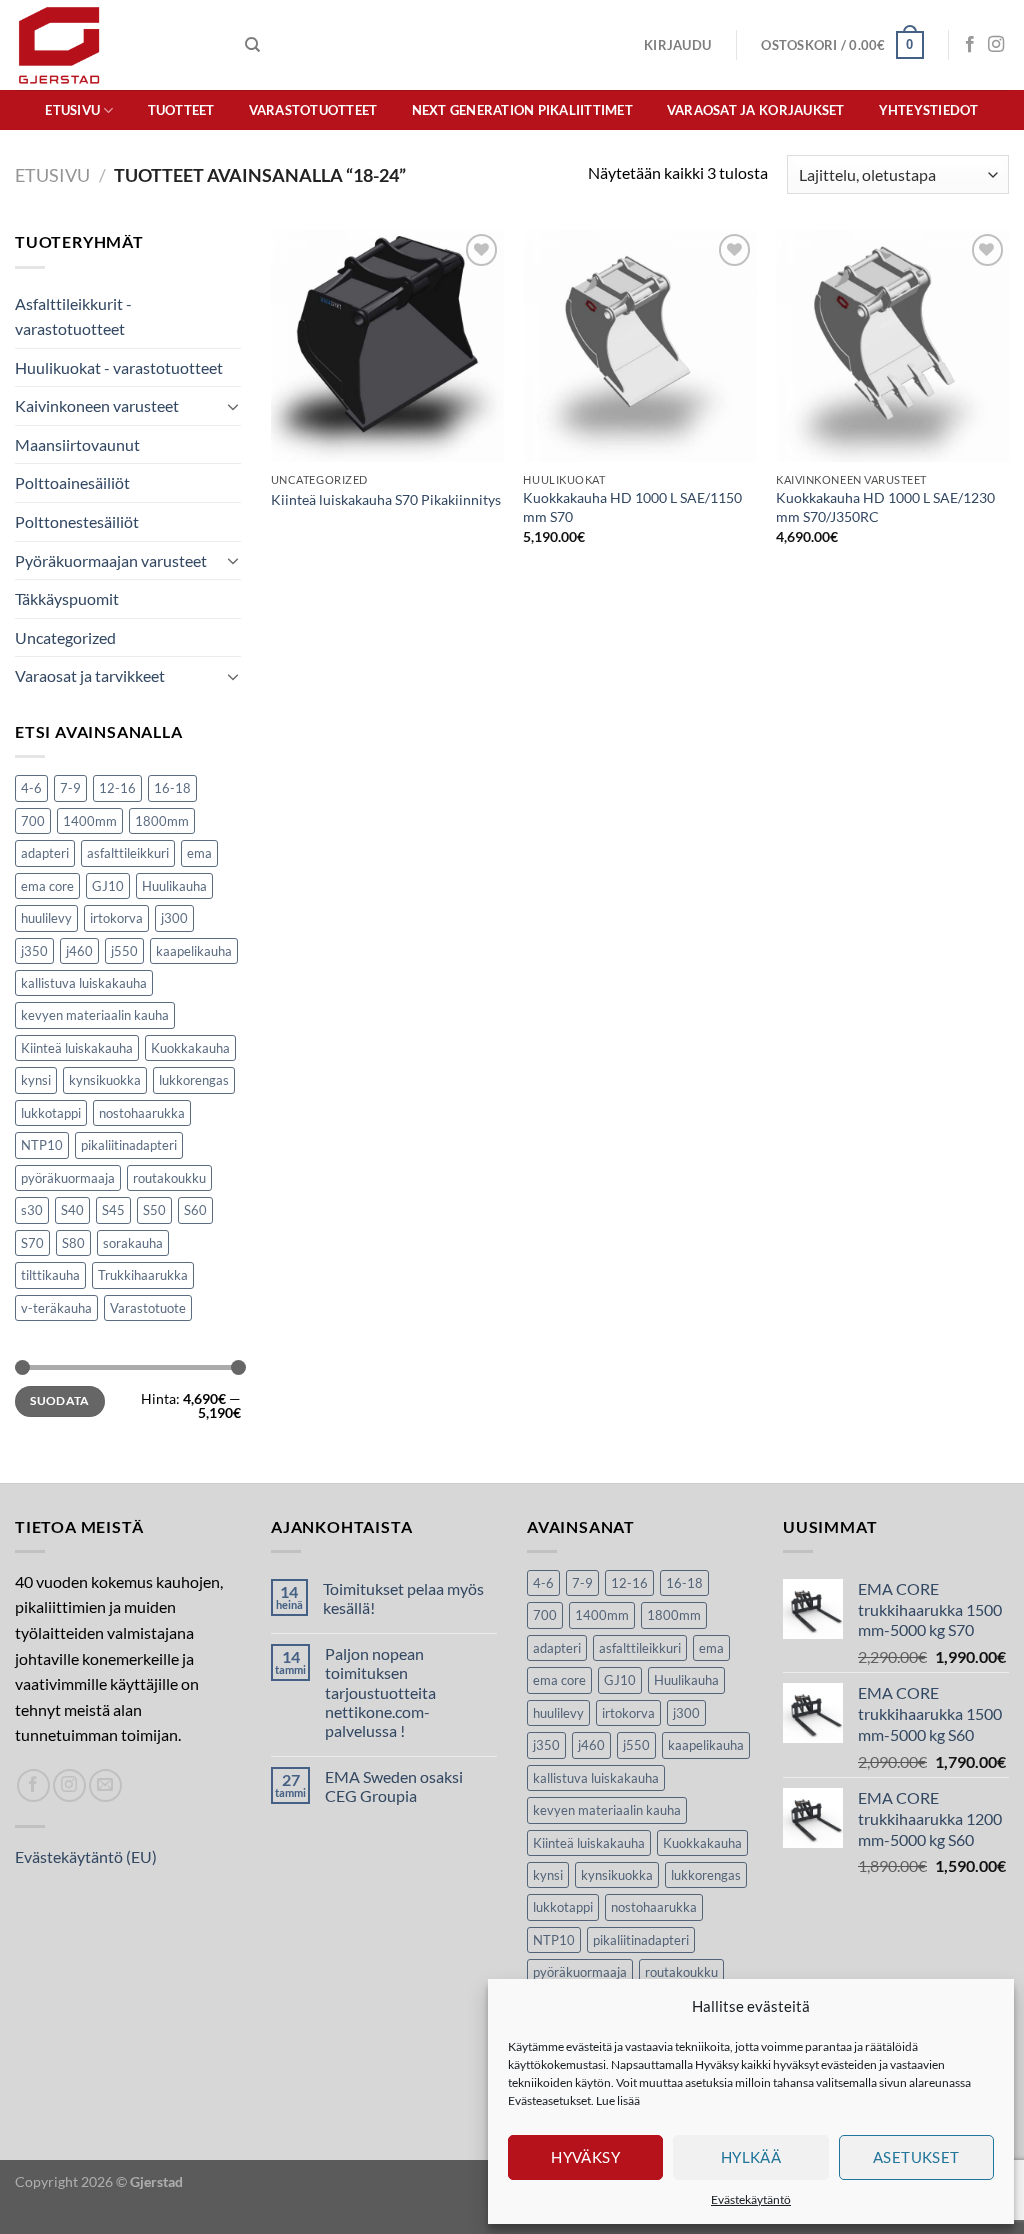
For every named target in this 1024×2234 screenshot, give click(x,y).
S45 (113, 1210)
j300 (174, 918)
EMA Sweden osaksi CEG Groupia (394, 1786)
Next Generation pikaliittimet (522, 110)
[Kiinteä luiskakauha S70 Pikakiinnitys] (387, 345)
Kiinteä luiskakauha (77, 1048)
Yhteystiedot (929, 110)
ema (199, 853)
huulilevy (46, 918)
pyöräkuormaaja (68, 1178)
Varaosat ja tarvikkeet (90, 675)
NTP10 (42, 1145)
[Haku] (252, 45)
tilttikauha (50, 1275)
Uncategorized (65, 637)
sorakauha (133, 1243)
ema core (47, 886)
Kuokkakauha (190, 1048)
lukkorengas (194, 1080)
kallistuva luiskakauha (84, 983)
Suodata (60, 1400)
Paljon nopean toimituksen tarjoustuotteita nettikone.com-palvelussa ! (380, 1692)
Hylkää (751, 2157)
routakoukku (169, 1178)
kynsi (36, 1080)
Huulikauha (174, 886)
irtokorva (116, 918)
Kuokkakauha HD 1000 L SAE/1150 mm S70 (632, 507)
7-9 (70, 788)
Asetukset (916, 2157)
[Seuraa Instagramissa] (996, 45)
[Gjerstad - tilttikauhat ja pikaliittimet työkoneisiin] (115, 45)
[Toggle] (233, 406)
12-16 (117, 788)
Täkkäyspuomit (67, 598)
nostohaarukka (142, 1113)
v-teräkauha (56, 1308)
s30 (32, 1210)
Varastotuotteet (313, 110)
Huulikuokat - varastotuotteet (119, 367)
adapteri (45, 853)
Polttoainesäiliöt (72, 482)
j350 (34, 951)
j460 (79, 951)
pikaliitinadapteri (129, 1145)
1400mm (90, 821)
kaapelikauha (194, 951)
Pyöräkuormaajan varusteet (111, 560)
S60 (195, 1210)
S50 (154, 1210)
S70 (32, 1243)
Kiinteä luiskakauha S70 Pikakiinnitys (386, 499)
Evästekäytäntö (751, 2199)
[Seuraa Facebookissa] (970, 45)
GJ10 (108, 886)
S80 (73, 1243)
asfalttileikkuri (128, 853)
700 (33, 821)
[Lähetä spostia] (105, 1785)
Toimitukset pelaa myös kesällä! (403, 1598)
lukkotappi (51, 1113)
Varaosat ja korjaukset (756, 110)
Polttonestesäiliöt (77, 521)
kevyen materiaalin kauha (95, 1015)
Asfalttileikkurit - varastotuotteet (73, 316)
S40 (72, 1210)
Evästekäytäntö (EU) (86, 1856)
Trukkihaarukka (143, 1275)
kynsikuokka (105, 1080)
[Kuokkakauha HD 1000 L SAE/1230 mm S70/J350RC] (892, 345)
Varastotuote (148, 1308)
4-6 (31, 788)
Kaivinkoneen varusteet (97, 405)
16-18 (172, 788)
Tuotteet (181, 110)
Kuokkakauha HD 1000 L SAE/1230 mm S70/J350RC (885, 507)
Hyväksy (585, 2157)
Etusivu (72, 110)
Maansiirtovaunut (77, 444)
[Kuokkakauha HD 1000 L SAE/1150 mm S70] (639, 345)
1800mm (162, 821)
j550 (124, 951)
